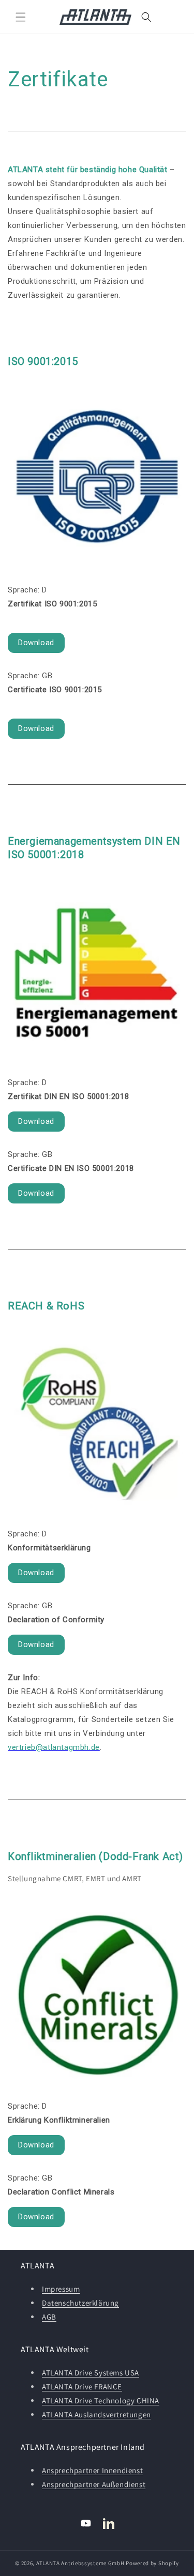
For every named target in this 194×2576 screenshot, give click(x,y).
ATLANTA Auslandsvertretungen (96, 2414)
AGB (49, 2317)
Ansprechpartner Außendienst (94, 2484)
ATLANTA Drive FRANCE (82, 2387)
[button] (21, 17)
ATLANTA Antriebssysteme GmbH (80, 2563)
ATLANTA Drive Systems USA (91, 2373)
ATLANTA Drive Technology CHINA (101, 2400)
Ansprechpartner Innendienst (92, 2470)
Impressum (61, 2289)
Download (36, 643)
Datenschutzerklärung (80, 2303)
